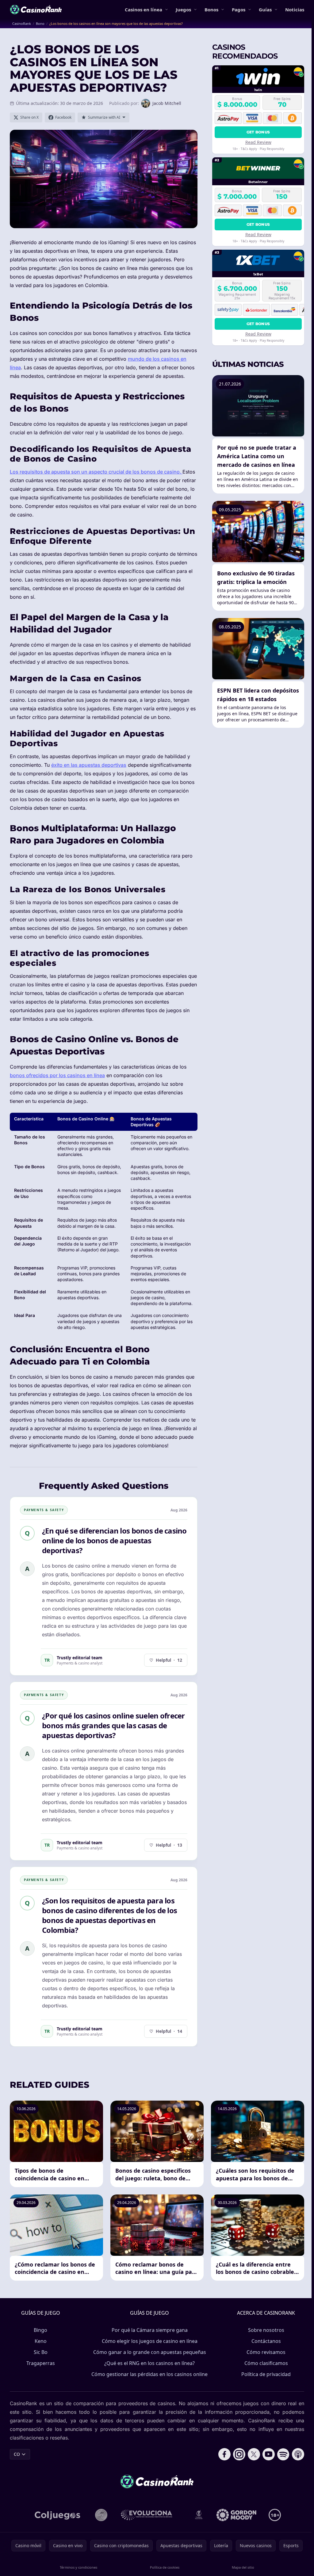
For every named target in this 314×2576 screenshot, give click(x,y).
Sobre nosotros (266, 2330)
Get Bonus (258, 132)
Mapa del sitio (243, 2567)
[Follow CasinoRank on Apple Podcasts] (298, 2454)
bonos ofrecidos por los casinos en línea (57, 1075)
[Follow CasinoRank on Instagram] (239, 2454)
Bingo (40, 2330)
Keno (41, 2341)
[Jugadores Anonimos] (101, 2515)
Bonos (211, 10)
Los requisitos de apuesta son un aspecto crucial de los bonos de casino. (96, 472)
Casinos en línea (144, 10)
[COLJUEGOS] (58, 2515)
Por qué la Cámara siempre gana (150, 2330)
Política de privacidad (266, 2374)
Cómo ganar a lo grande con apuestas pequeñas (150, 2352)
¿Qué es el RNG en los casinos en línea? (149, 2363)
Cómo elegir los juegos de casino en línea (150, 2341)
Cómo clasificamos (266, 2363)
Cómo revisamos (266, 2352)
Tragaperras (41, 2363)
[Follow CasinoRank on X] (254, 2454)
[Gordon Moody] (236, 2515)
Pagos (239, 10)
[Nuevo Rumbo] (199, 2515)
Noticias (295, 10)
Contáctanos (266, 2341)
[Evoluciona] (150, 2515)
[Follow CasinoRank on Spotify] (283, 2454)
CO (17, 2454)
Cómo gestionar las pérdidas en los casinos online (149, 2374)
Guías (265, 10)
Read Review (258, 142)
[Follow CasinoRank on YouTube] (269, 2454)
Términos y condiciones (78, 2567)
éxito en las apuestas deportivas (89, 765)
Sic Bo (41, 2352)
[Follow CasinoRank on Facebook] (224, 2454)
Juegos (183, 10)
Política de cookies (165, 2567)
